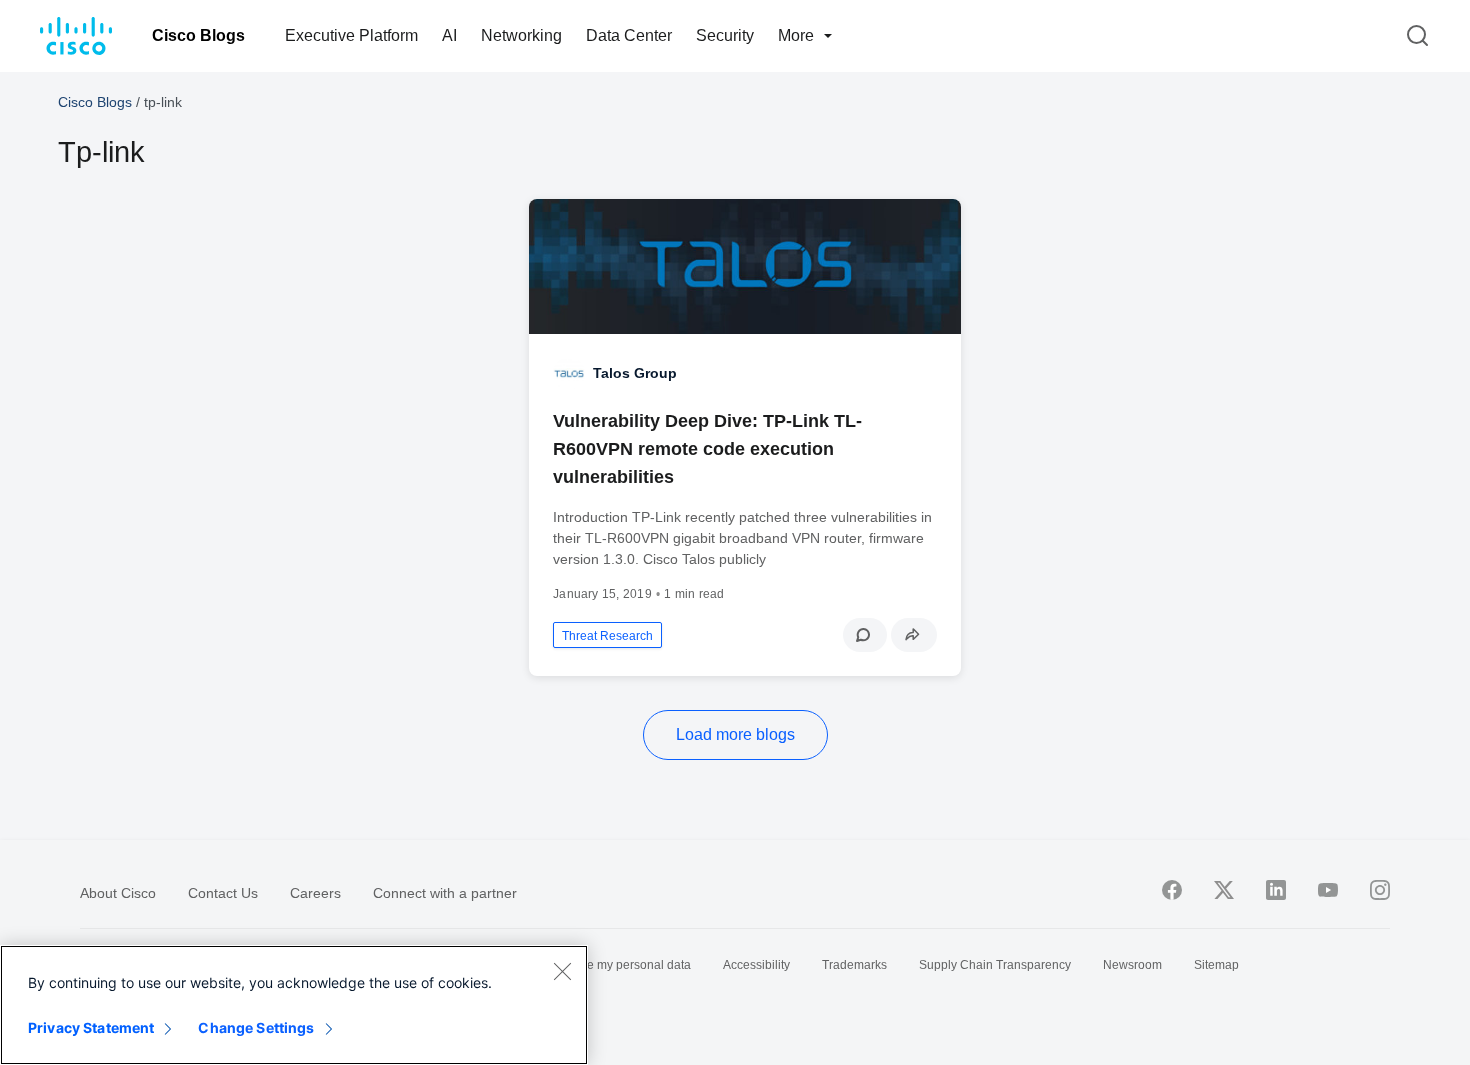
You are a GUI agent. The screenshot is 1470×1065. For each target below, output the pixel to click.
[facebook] (1172, 890)
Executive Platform (351, 35)
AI (449, 35)
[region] (294, 1005)
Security (725, 35)
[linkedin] (1276, 890)
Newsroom (1132, 965)
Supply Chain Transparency (995, 965)
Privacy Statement (91, 1027)
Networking (521, 35)
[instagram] (1380, 890)
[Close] (562, 971)
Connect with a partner (445, 893)
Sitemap (1216, 965)
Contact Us (223, 893)
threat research (607, 636)
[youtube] (1328, 890)
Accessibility (756, 965)
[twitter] (1224, 890)
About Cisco (118, 893)
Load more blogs (735, 734)
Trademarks (854, 965)
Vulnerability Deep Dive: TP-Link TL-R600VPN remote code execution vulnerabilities (707, 449)
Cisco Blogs (198, 35)
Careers (315, 893)
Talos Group (635, 373)
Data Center (629, 35)
